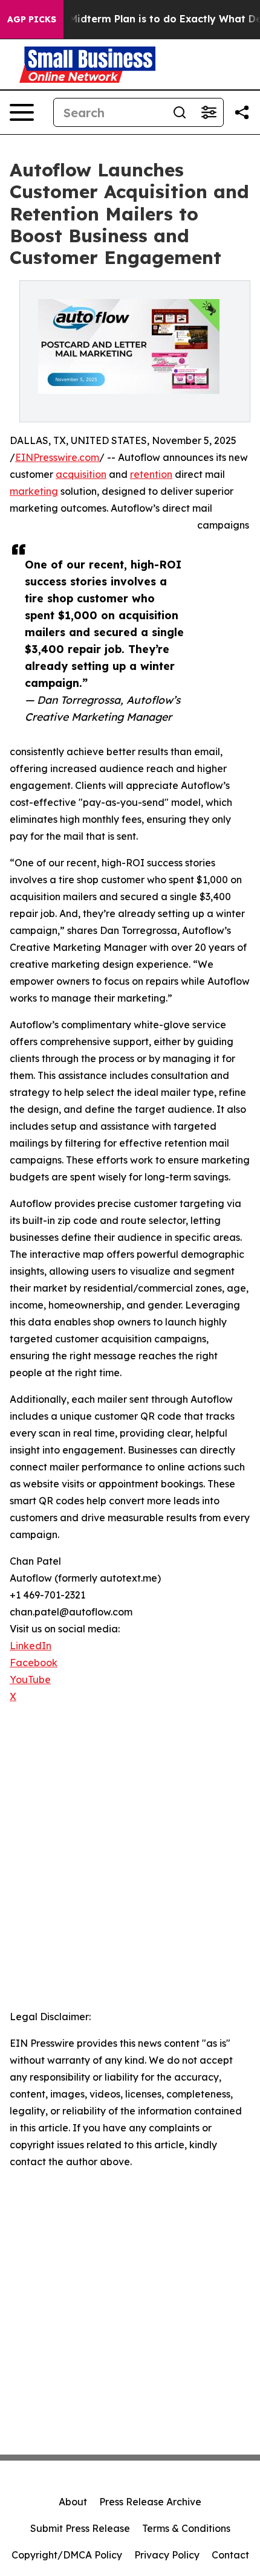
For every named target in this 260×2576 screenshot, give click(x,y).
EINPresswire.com (57, 457)
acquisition (81, 474)
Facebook (34, 1663)
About (73, 2502)
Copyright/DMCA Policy (67, 2555)
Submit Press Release (80, 2528)
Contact (230, 2555)
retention (151, 474)
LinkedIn (31, 1646)
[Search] (180, 112)
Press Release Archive (150, 2502)
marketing (34, 491)
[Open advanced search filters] (209, 112)
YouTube (30, 1679)
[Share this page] (242, 112)
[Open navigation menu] (22, 112)
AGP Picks (32, 19)
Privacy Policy (167, 2555)
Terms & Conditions (186, 2528)
